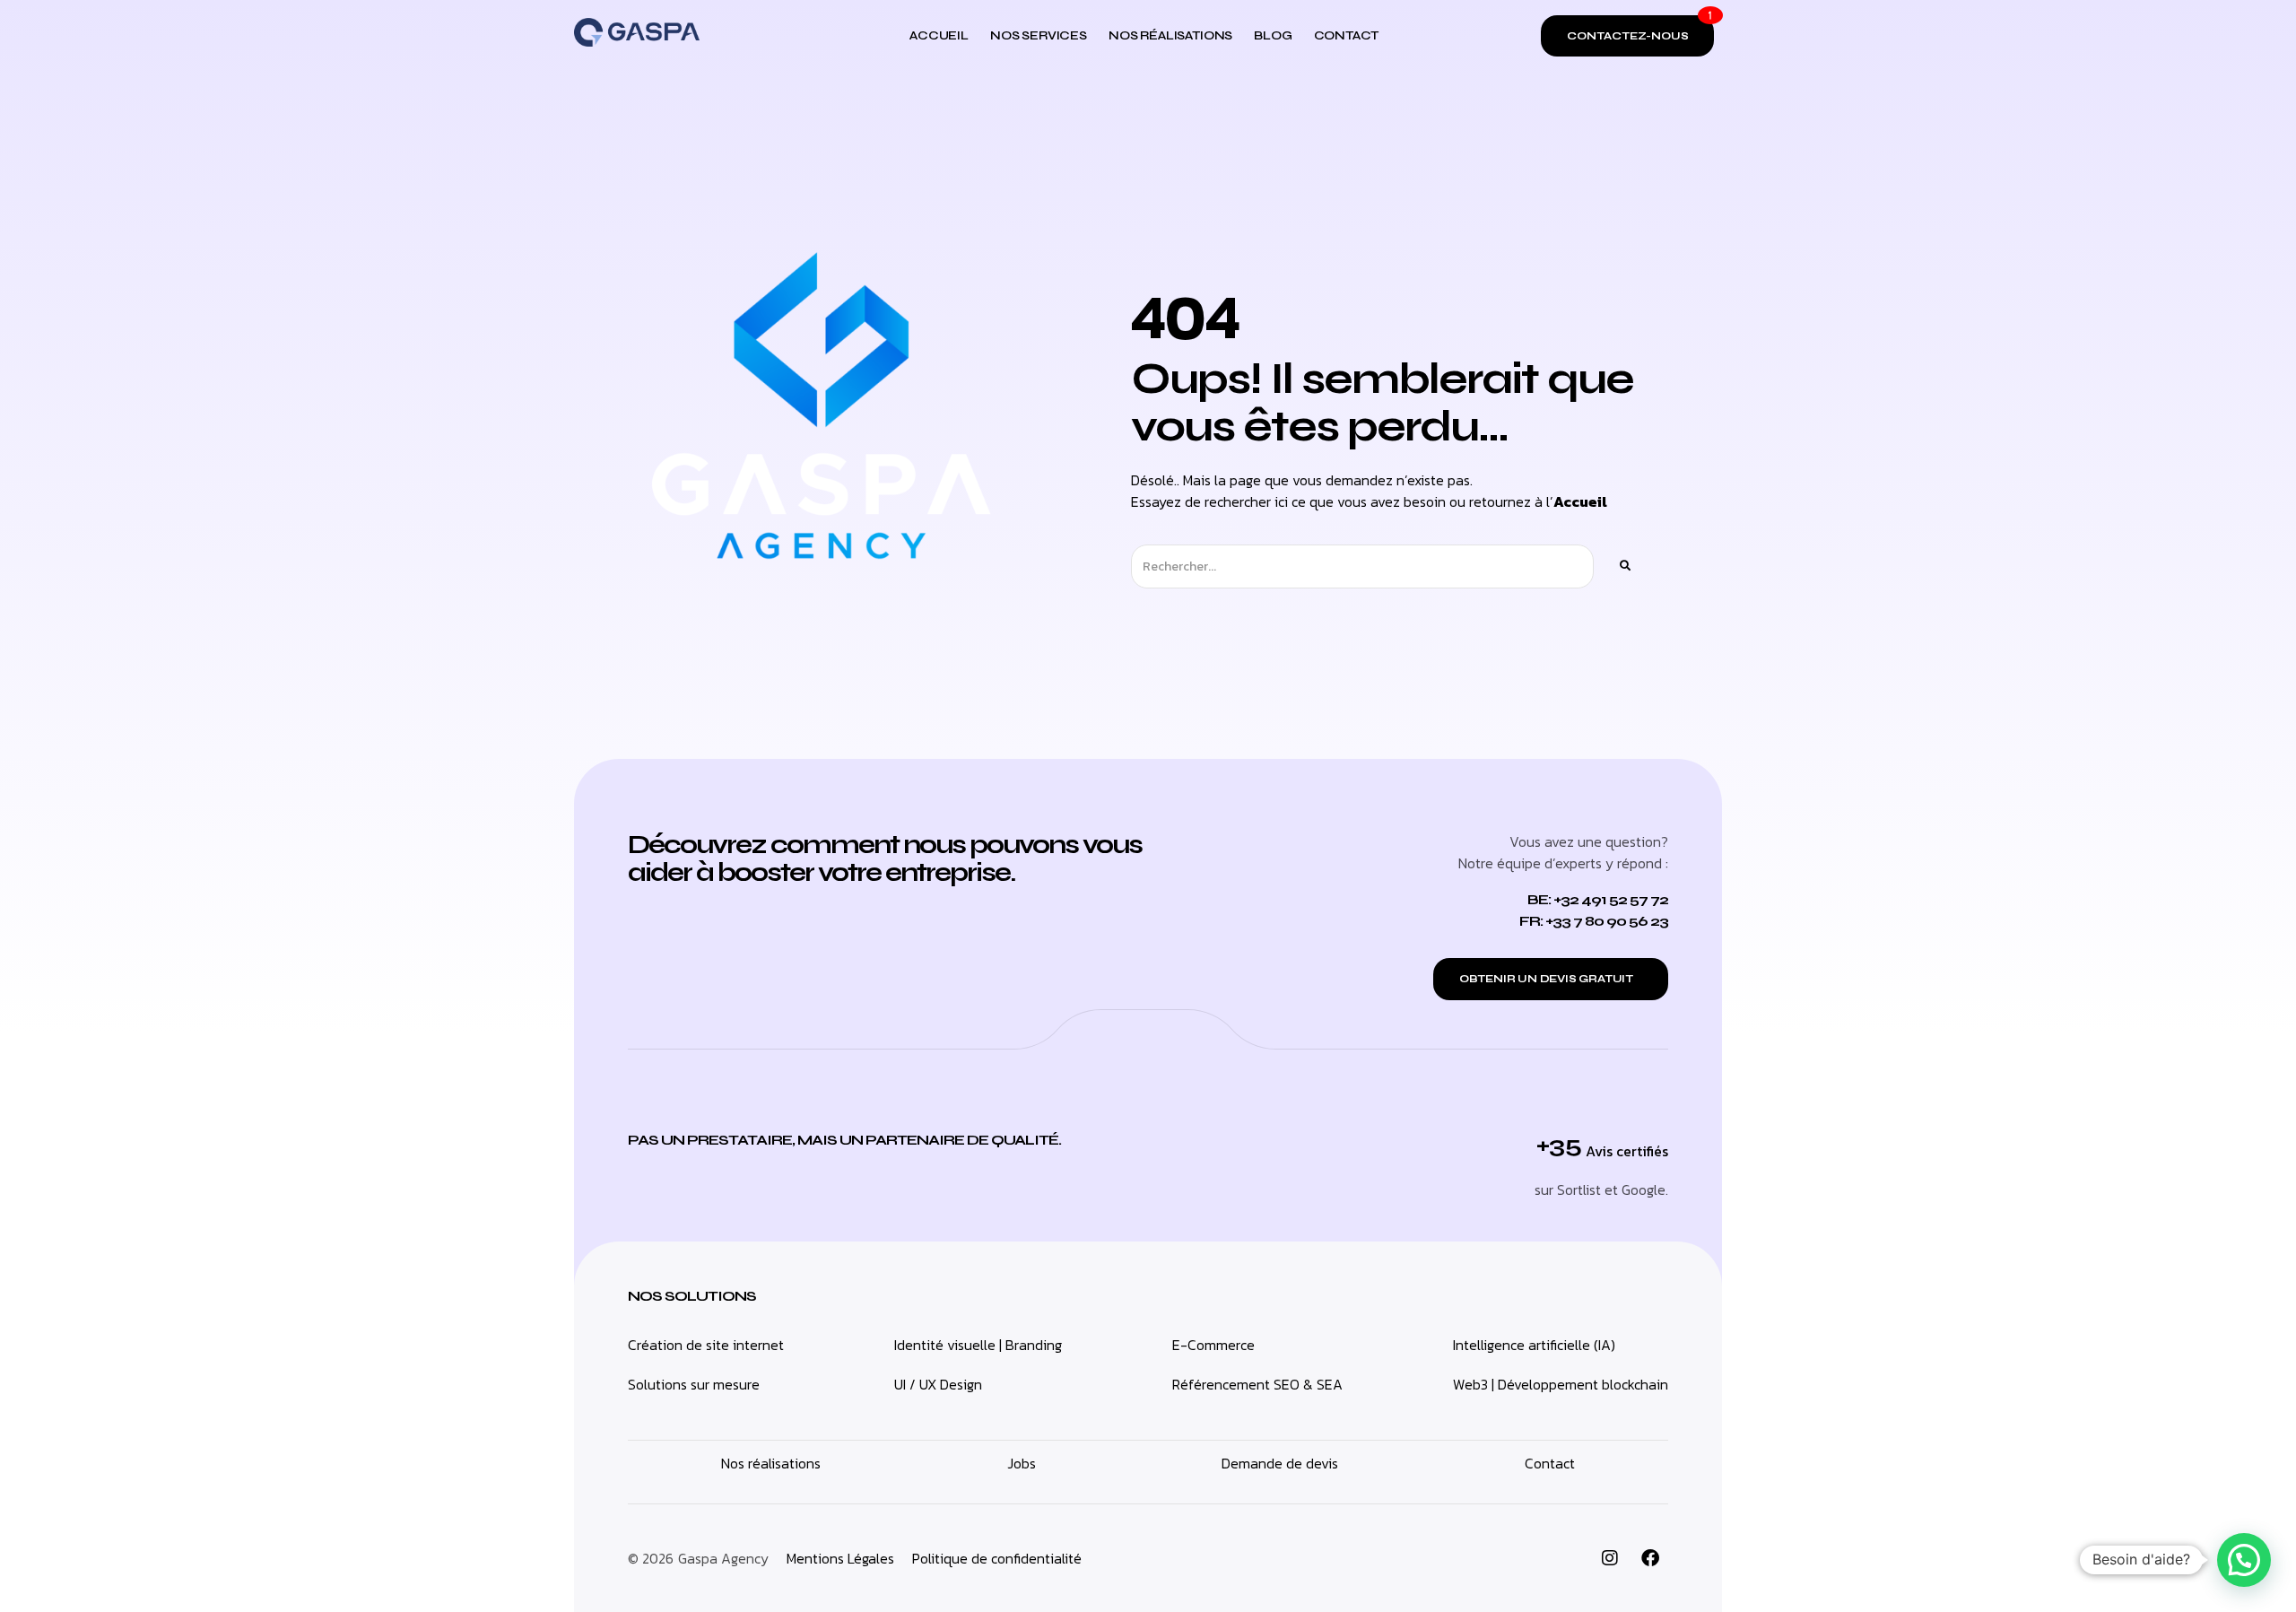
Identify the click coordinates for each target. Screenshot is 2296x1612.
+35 (1559, 1145)
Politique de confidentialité (997, 1558)
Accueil (1580, 501)
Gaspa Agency (723, 1558)
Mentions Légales (840, 1558)
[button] (2244, 1560)
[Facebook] (1650, 1558)
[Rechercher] (1624, 566)
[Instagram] (1610, 1558)
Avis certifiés (1627, 1151)
